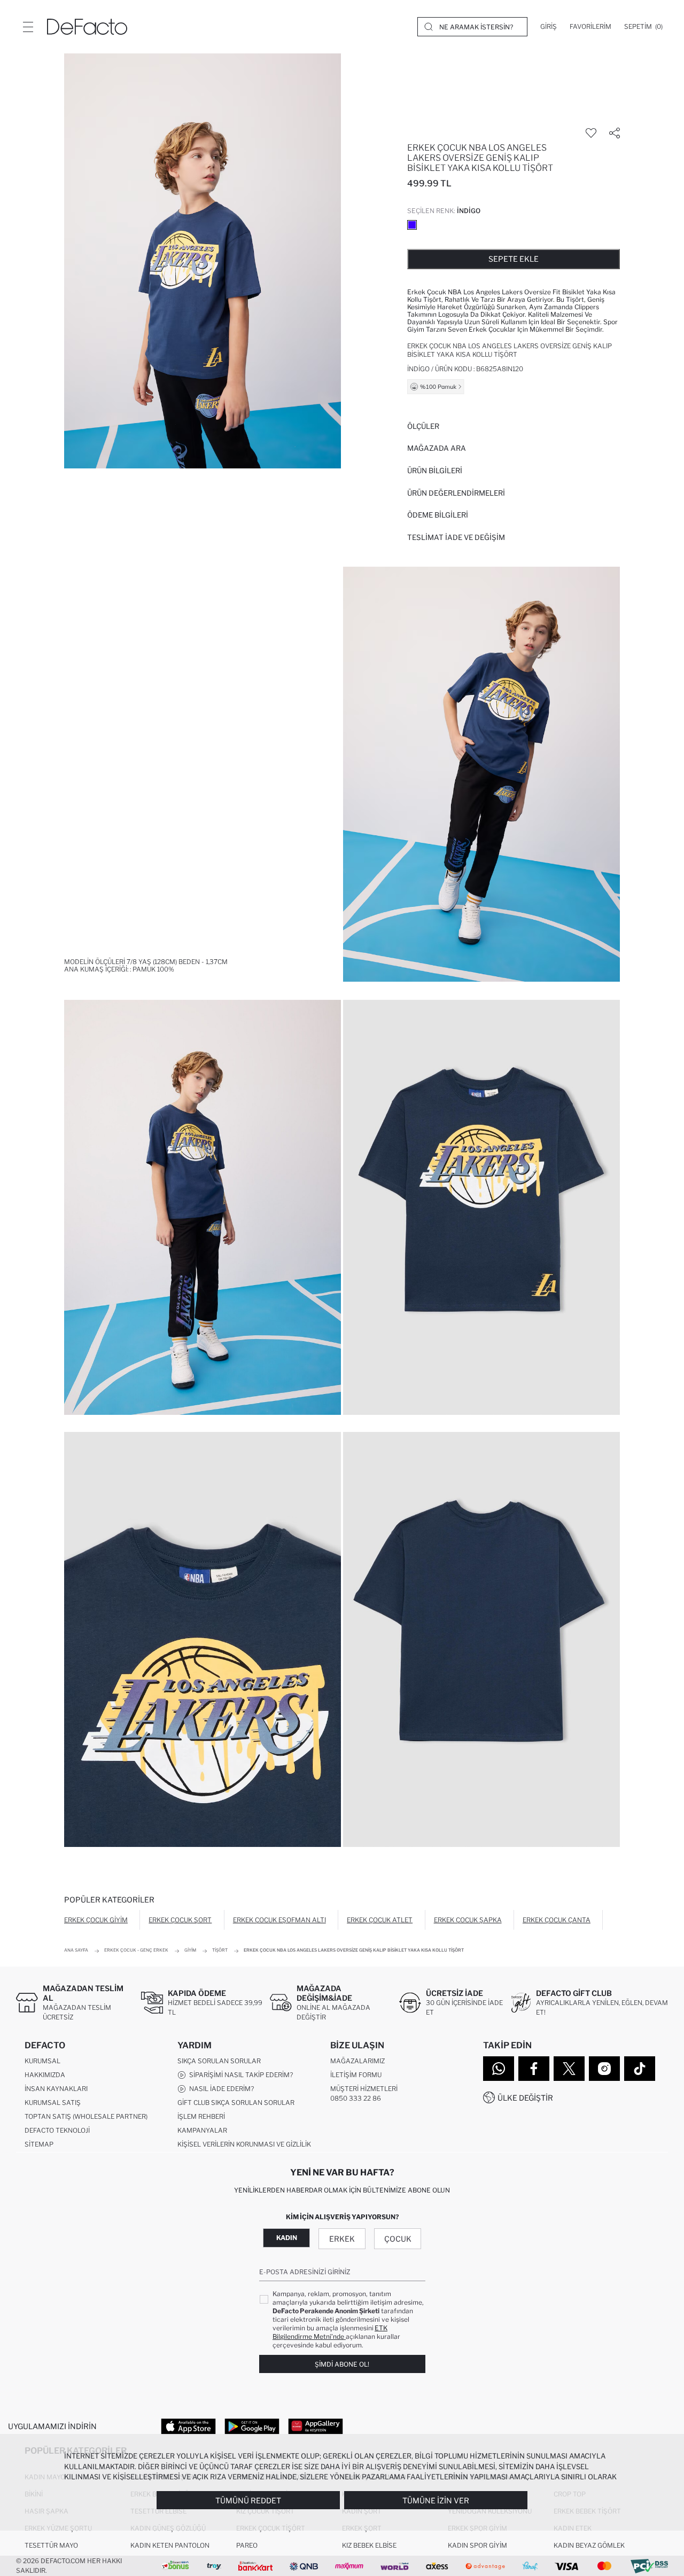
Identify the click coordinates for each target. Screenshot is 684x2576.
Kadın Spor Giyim (477, 2545)
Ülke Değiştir (525, 2098)
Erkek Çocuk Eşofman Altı (279, 1920)
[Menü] (28, 27)
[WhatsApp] (499, 2069)
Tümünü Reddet (248, 2500)
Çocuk (398, 2239)
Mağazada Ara (437, 448)
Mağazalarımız (357, 2061)
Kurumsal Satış (53, 2103)
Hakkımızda (45, 2075)
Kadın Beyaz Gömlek (589, 2545)
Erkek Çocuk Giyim (96, 1920)
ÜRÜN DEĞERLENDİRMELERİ (456, 493)
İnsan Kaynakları (56, 2089)
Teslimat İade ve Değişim (456, 537)
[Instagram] (604, 2069)
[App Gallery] (316, 2426)
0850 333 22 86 (356, 2098)
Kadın (287, 2238)
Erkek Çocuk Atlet (380, 1920)
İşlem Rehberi (201, 2116)
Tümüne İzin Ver (436, 2500)
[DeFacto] (87, 27)
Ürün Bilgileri (435, 471)
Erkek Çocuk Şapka (468, 1920)
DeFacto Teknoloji (57, 2130)
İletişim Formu (356, 2075)
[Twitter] (569, 2069)
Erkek (342, 2239)
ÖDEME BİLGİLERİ (438, 515)
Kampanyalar (202, 2130)
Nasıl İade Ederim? (220, 2089)
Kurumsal (42, 2061)
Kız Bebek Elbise (369, 2545)
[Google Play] (252, 2426)
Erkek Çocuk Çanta (557, 1920)
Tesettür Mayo (51, 2545)
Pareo (247, 2545)
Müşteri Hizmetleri (364, 2089)
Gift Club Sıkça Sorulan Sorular (236, 2103)
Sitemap (39, 2144)
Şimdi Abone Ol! (342, 2364)
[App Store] (188, 2426)
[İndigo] (412, 225)
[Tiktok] (640, 2069)
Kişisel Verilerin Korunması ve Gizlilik (244, 2144)
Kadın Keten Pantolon (170, 2545)
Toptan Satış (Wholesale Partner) (86, 2116)
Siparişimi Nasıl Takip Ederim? (239, 2075)
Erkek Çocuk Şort (180, 1920)
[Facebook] (534, 2069)
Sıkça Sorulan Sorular (219, 2061)
